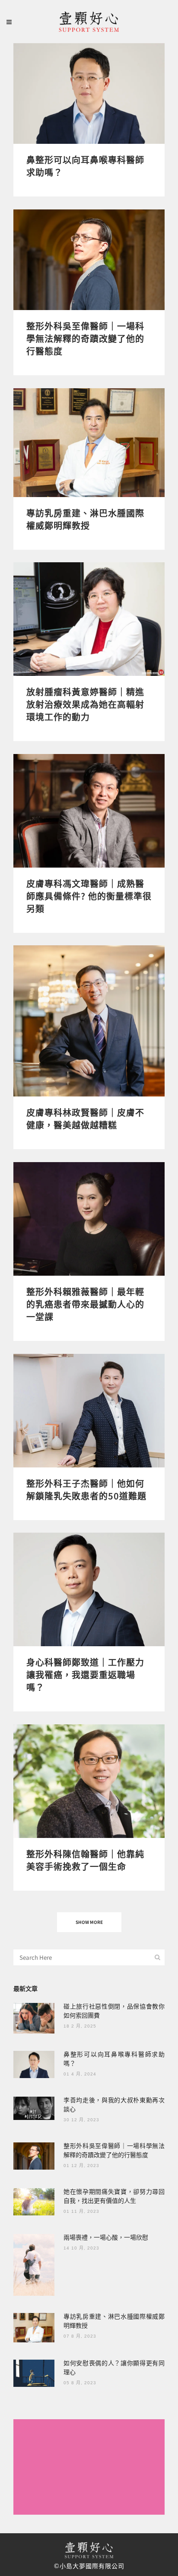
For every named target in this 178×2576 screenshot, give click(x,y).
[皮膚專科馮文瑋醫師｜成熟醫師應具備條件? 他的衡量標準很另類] (89, 811)
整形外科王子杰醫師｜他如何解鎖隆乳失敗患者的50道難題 (86, 1489)
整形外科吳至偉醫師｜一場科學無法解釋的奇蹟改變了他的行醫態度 (85, 338)
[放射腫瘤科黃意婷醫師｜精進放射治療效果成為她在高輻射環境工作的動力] (89, 619)
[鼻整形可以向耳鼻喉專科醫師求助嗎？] (89, 93)
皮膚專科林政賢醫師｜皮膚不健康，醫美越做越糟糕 (85, 1118)
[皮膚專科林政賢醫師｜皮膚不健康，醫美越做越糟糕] (89, 1021)
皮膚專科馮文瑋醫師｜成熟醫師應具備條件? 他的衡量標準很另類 (89, 896)
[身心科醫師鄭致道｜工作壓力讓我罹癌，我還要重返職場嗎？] (89, 1589)
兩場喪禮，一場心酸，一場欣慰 (106, 2237)
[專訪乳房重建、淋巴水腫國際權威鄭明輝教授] (89, 443)
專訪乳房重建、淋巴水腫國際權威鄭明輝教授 (85, 519)
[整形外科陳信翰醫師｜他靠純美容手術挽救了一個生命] (89, 1781)
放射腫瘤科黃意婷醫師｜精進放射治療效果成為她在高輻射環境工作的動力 (85, 704)
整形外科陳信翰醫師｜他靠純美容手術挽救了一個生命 (85, 1860)
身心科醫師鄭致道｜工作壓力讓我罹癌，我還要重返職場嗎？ (85, 1675)
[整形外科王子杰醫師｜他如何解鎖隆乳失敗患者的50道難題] (89, 1411)
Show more (89, 1922)
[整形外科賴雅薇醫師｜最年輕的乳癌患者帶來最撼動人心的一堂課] (89, 1219)
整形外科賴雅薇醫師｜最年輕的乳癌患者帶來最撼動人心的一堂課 (85, 1304)
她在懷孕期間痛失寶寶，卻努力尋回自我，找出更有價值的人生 (114, 2196)
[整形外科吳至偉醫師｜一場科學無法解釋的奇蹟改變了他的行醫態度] (89, 260)
